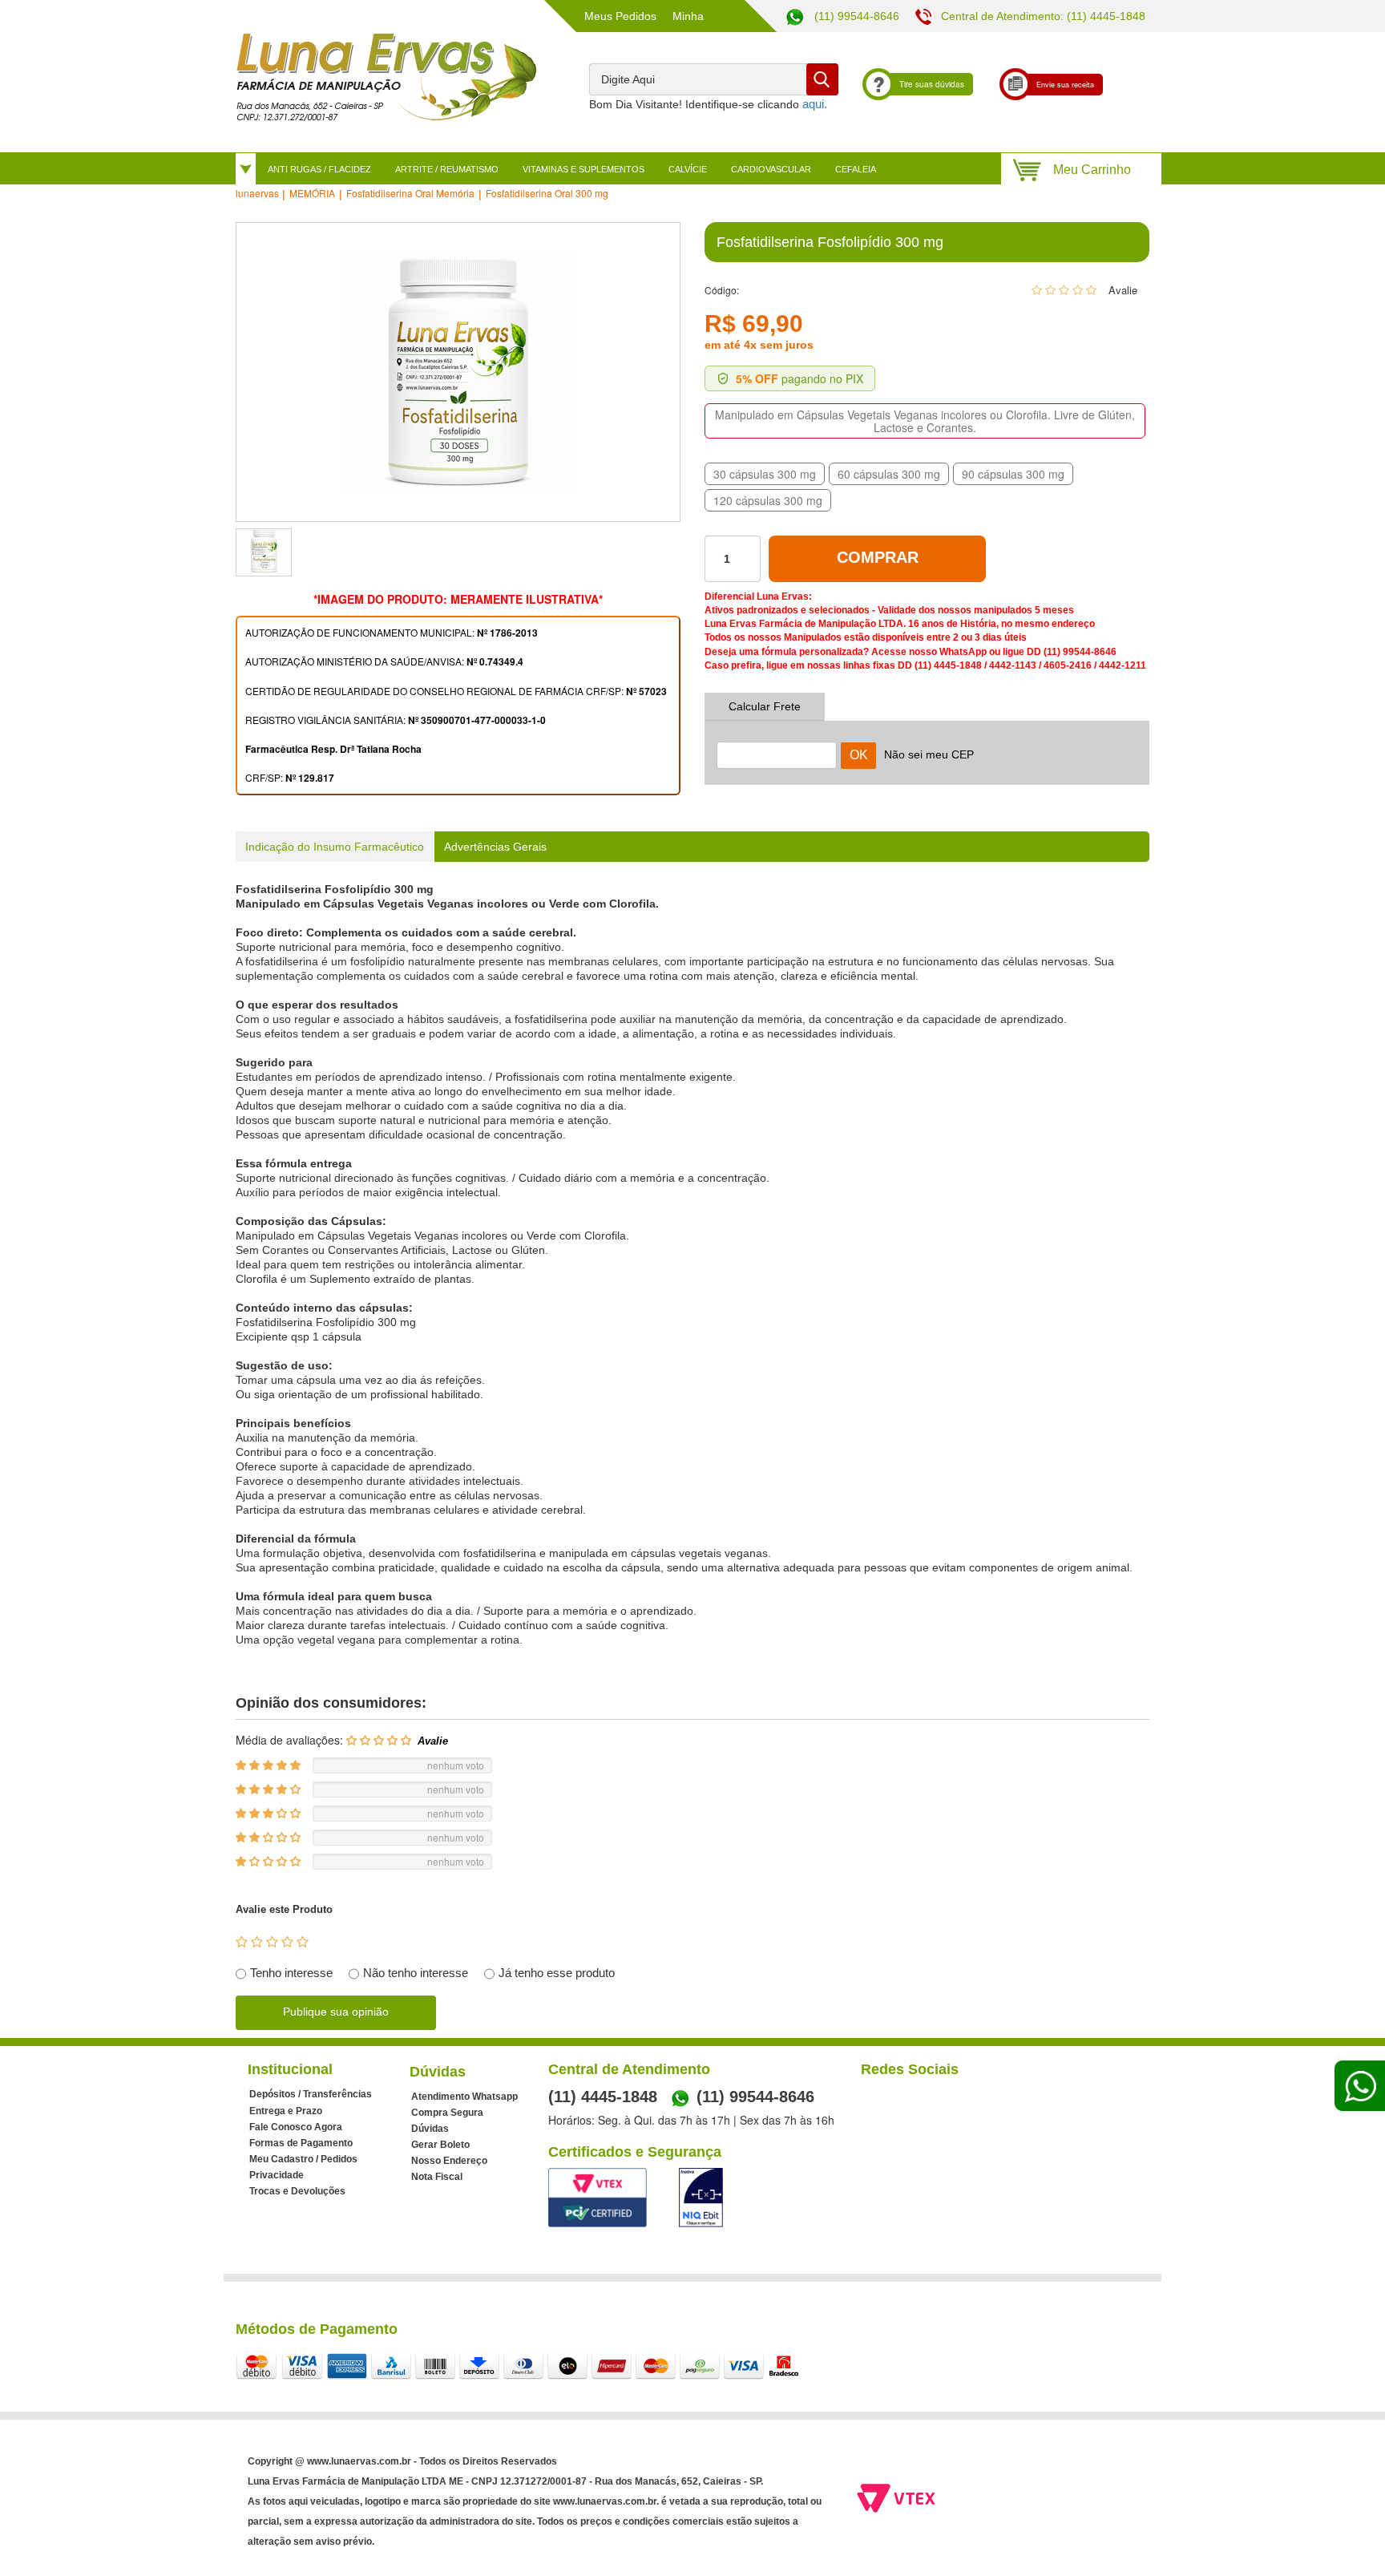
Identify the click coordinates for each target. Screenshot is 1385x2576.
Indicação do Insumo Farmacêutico (335, 847)
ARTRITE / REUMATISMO (447, 169)
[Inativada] (701, 2198)
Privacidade (277, 2175)
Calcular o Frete (777, 745)
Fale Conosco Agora (296, 2127)
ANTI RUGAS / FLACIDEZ (319, 169)
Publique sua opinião (336, 2012)
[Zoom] (264, 552)
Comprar (878, 557)
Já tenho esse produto (557, 1973)
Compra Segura (447, 2113)
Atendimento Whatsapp (464, 2097)
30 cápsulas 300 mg (765, 474)
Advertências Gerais (495, 847)
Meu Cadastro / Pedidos (303, 2159)
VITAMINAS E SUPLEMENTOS (583, 169)
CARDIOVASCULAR (771, 169)
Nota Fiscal (437, 2177)
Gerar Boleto (440, 2145)
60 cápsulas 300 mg (889, 474)
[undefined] (458, 372)
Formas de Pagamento (301, 2143)
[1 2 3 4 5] (272, 1942)
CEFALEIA (856, 169)
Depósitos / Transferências (311, 2094)
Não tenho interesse (416, 1973)
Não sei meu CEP (929, 754)
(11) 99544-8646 (855, 16)
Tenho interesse (291, 1973)
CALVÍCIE (688, 169)
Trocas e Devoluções (297, 2191)
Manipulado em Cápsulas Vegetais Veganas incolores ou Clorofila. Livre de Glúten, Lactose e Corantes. (925, 421)
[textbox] (714, 79)
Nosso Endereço (449, 2161)
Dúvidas (430, 2129)
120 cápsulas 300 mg (768, 500)
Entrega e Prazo (286, 2111)
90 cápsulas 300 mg (1013, 474)
